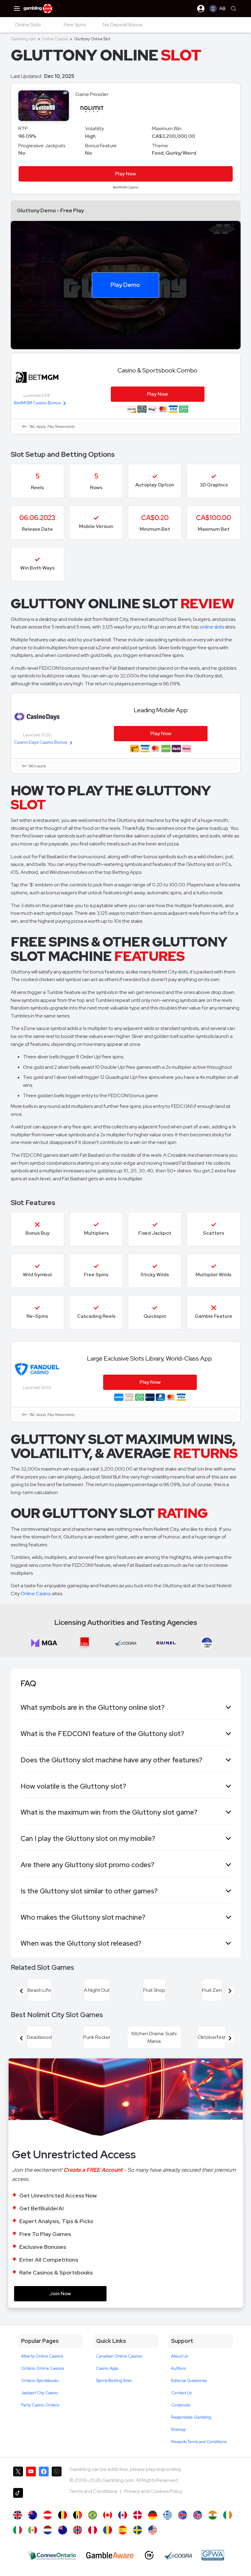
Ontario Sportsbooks (40, 2381)
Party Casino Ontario (40, 2405)
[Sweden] (138, 2530)
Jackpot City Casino (39, 2393)
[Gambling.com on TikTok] (18, 2496)
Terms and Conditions (94, 2491)
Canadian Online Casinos (119, 2356)
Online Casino (36, 1594)
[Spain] (123, 2530)
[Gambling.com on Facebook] (44, 2475)
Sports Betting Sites (114, 2381)
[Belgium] (63, 2515)
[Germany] (153, 2515)
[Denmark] (138, 2515)
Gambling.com (23, 39)
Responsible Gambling (191, 2417)
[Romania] (108, 2530)
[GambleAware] (110, 2555)
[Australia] (33, 2515)
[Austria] (48, 2515)
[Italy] (18, 2530)
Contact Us (181, 2393)
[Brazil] (93, 2515)
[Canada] (123, 2515)
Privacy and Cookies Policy (153, 2491)
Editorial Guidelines (189, 2381)
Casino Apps (107, 2368)
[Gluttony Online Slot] (108, 2515)
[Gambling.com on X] (18, 2475)
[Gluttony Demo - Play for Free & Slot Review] (18, 2515)
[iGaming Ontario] (52, 2555)
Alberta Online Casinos (42, 2356)
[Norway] (78, 2530)
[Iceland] (183, 2515)
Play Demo (125, 285)
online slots (212, 627)
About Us (180, 2356)
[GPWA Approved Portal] (213, 2555)
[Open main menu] (17, 9)
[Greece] (168, 2515)
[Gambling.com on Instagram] (57, 2475)
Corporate (181, 2405)
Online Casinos (55, 39)
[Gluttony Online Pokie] (63, 2530)
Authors (178, 2368)
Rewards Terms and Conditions (199, 2442)
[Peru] (93, 2530)
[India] (213, 2515)
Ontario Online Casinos (43, 2368)
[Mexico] (33, 2530)
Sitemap (178, 2429)
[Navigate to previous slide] (21, 1991)
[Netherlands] (48, 2530)
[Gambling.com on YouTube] (31, 2475)
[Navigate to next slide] (230, 1991)
